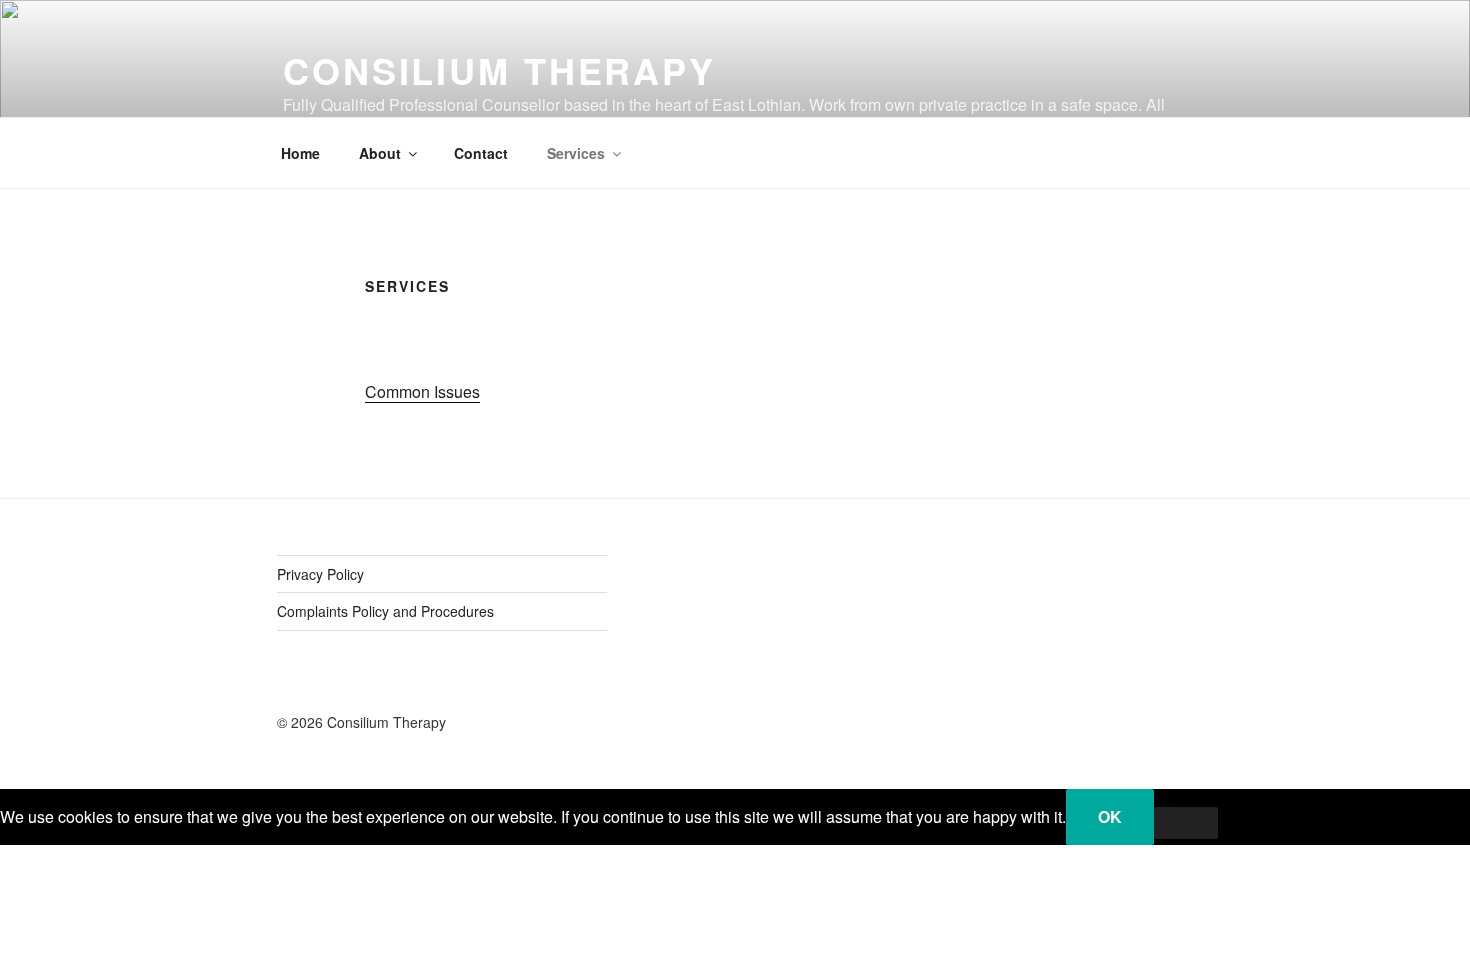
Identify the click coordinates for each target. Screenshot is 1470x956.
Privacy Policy (320, 574)
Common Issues (422, 391)
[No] (1186, 823)
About (380, 153)
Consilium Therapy (499, 70)
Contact (481, 153)
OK (1110, 816)
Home (300, 153)
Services (576, 153)
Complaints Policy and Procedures (385, 611)
